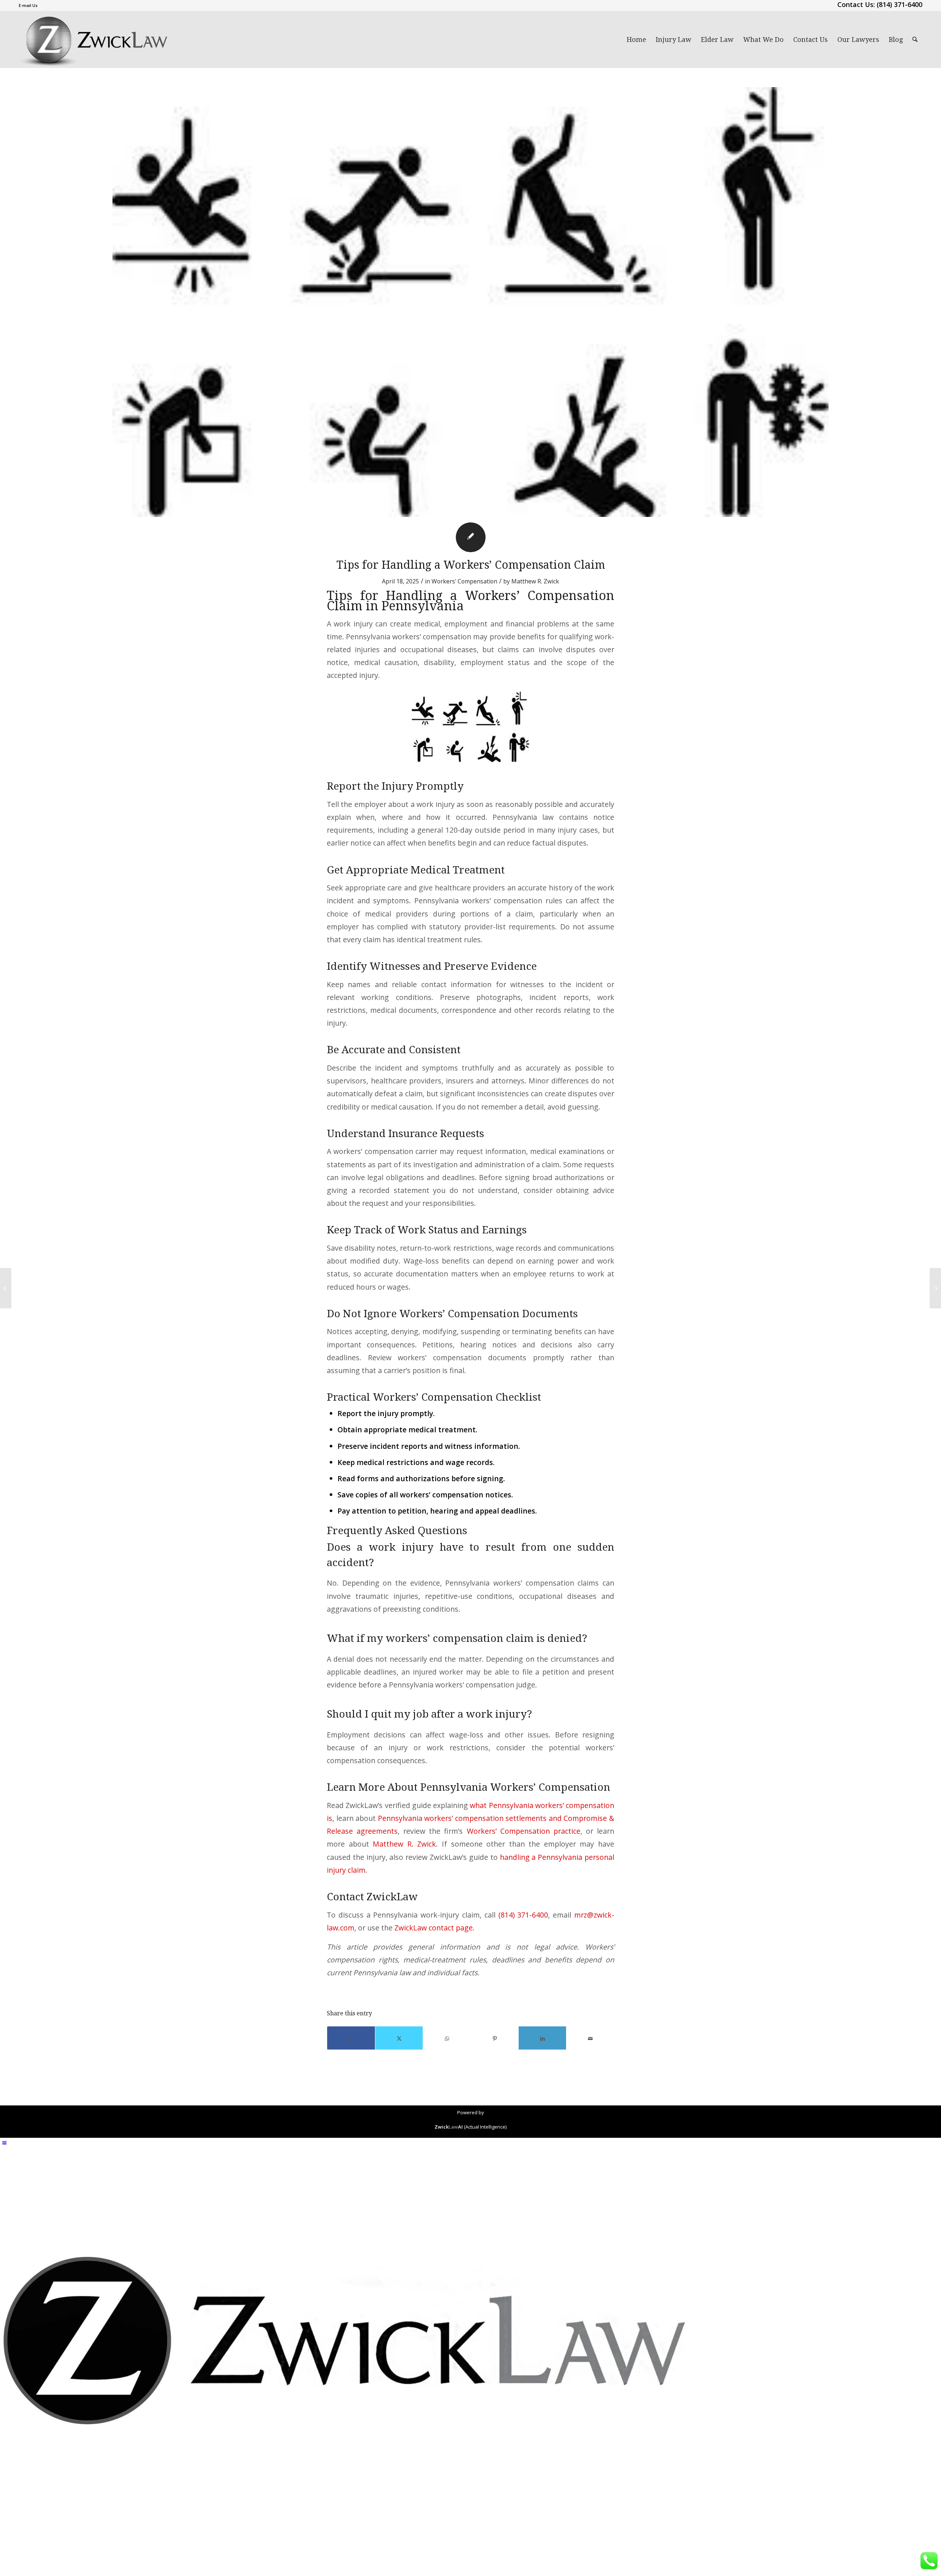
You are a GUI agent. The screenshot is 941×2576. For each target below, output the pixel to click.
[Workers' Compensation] (470, 302)
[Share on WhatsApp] (447, 2038)
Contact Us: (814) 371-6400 (880, 4)
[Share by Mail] (590, 2038)
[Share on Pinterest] (495, 2038)
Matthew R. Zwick (535, 581)
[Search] (915, 40)
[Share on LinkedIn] (542, 2038)
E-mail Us (28, 5)
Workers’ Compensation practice (524, 1831)
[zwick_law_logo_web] (94, 40)
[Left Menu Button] (4, 2143)
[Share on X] (399, 2038)
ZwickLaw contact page (434, 1928)
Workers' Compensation (464, 581)
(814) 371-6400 (523, 1915)
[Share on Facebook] (351, 2038)
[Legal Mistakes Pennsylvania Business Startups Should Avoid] (935, 1288)
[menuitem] (28, 6)
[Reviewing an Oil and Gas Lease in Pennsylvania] (6, 1288)
